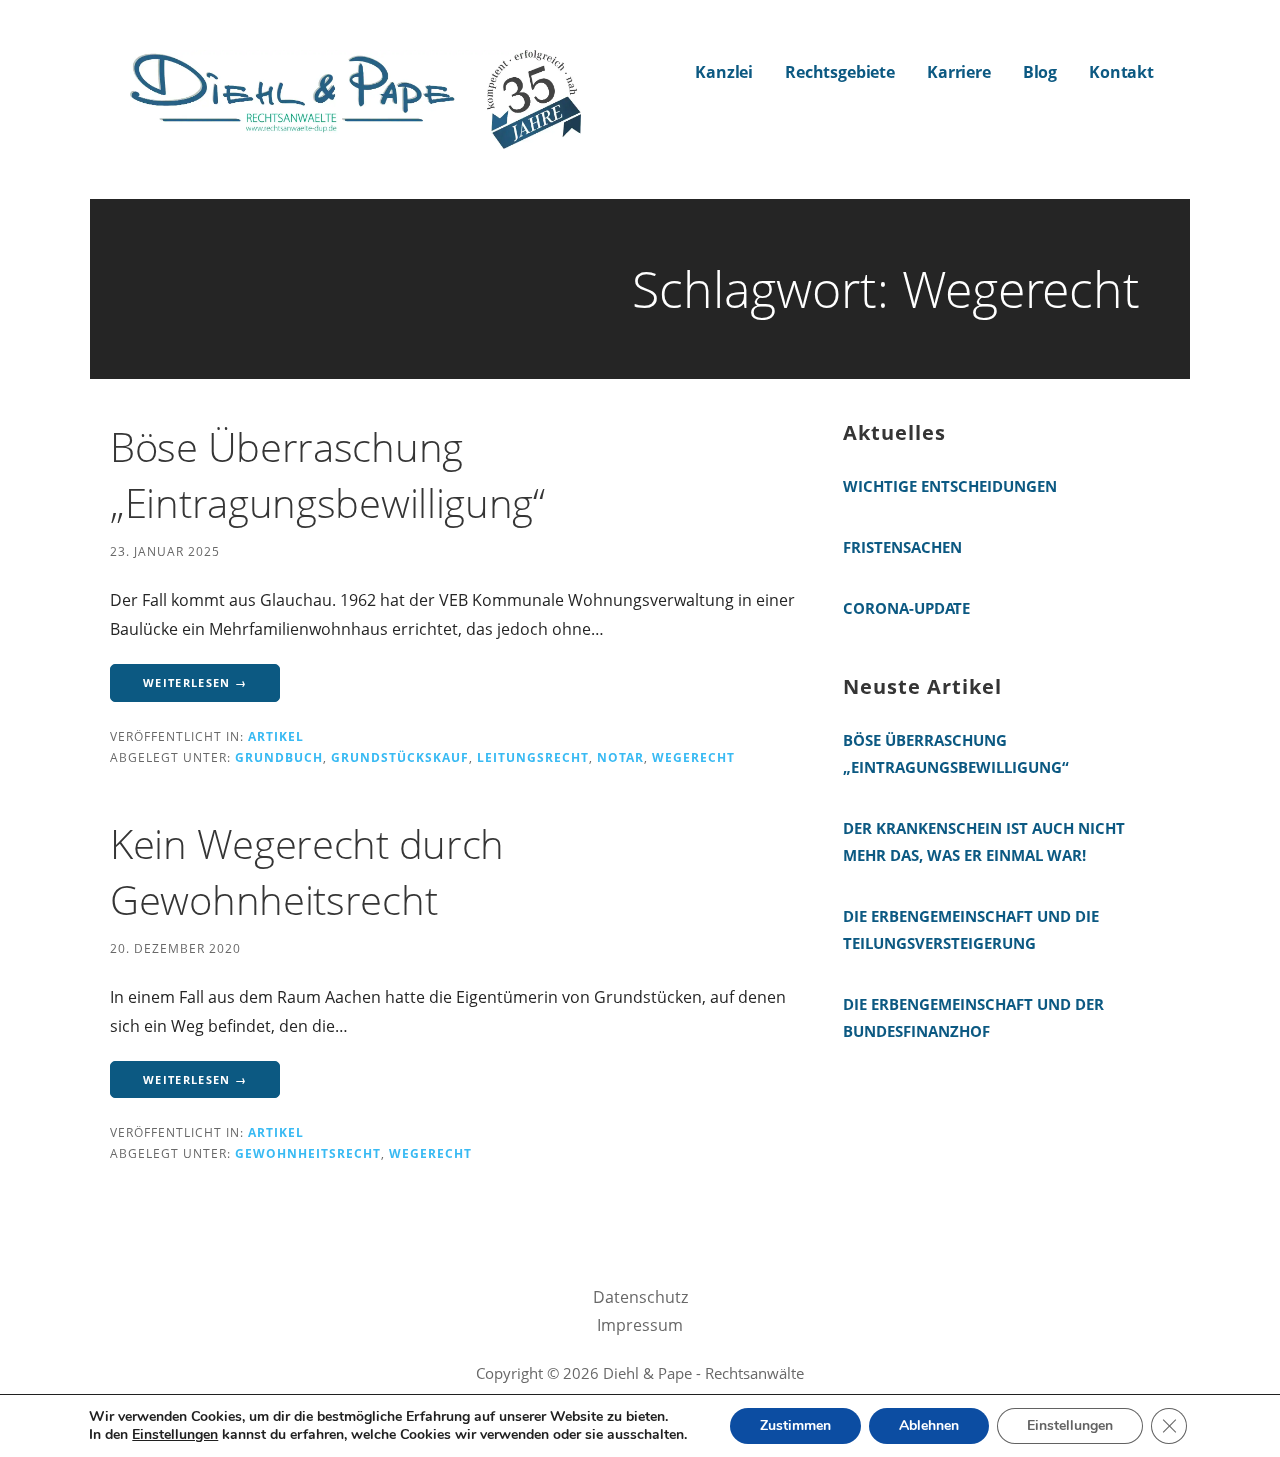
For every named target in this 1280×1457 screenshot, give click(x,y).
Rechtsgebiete (840, 72)
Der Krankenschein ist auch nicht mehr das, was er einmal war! (984, 841)
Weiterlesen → (195, 682)
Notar (620, 757)
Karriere (959, 72)
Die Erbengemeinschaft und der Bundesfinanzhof (973, 1017)
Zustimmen (795, 1425)
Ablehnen (929, 1425)
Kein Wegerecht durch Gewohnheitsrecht (307, 871)
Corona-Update (906, 608)
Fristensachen (902, 547)
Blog (1040, 72)
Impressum (640, 1325)
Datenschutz (640, 1297)
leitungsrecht (533, 757)
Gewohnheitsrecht (308, 1153)
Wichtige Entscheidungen (950, 486)
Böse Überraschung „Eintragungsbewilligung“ (327, 474)
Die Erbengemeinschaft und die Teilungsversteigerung (971, 929)
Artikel (276, 736)
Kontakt (1121, 72)
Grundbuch (279, 757)
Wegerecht (693, 757)
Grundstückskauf (400, 757)
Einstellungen (175, 1435)
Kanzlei (724, 72)
